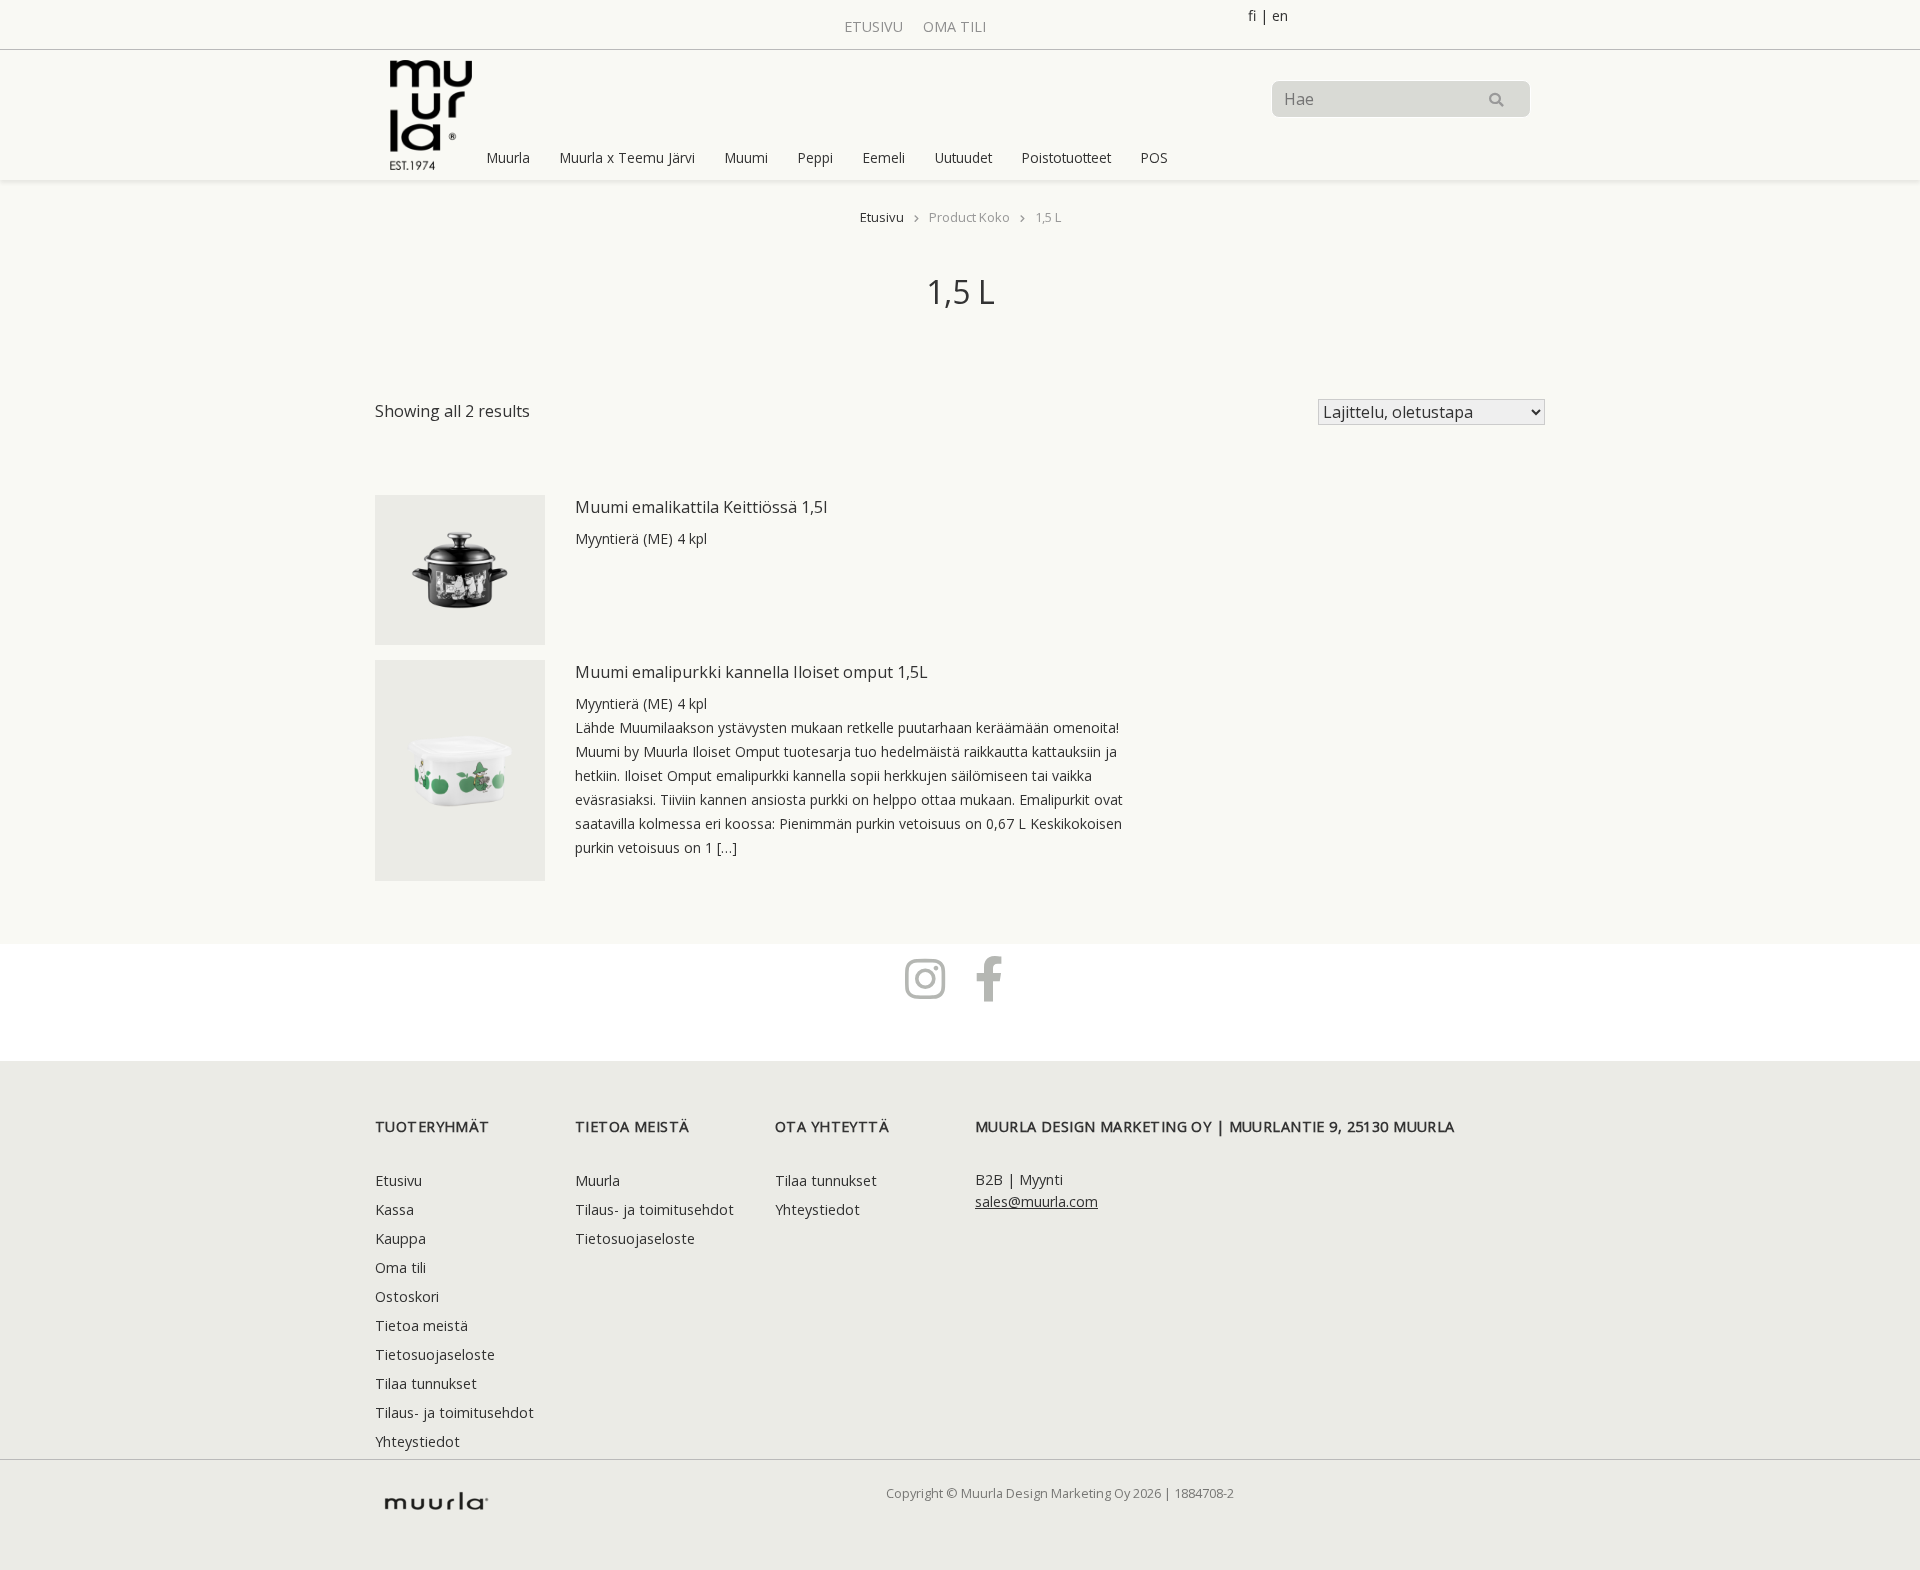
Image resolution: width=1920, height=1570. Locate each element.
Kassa (394, 1209)
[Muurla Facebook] (989, 978)
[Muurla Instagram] (925, 978)
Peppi (815, 157)
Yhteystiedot (417, 1441)
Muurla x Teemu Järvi (627, 157)
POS (1154, 157)
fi (1252, 15)
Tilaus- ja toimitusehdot (454, 1412)
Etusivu (873, 26)
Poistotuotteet (1066, 157)
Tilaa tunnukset (426, 1383)
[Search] (1496, 99)
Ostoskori (407, 1296)
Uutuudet (963, 157)
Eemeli (884, 157)
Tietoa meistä (421, 1325)
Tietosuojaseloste (435, 1354)
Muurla (508, 157)
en (1280, 15)
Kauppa (400, 1238)
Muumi (746, 157)
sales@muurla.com (1036, 1201)
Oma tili (954, 26)
